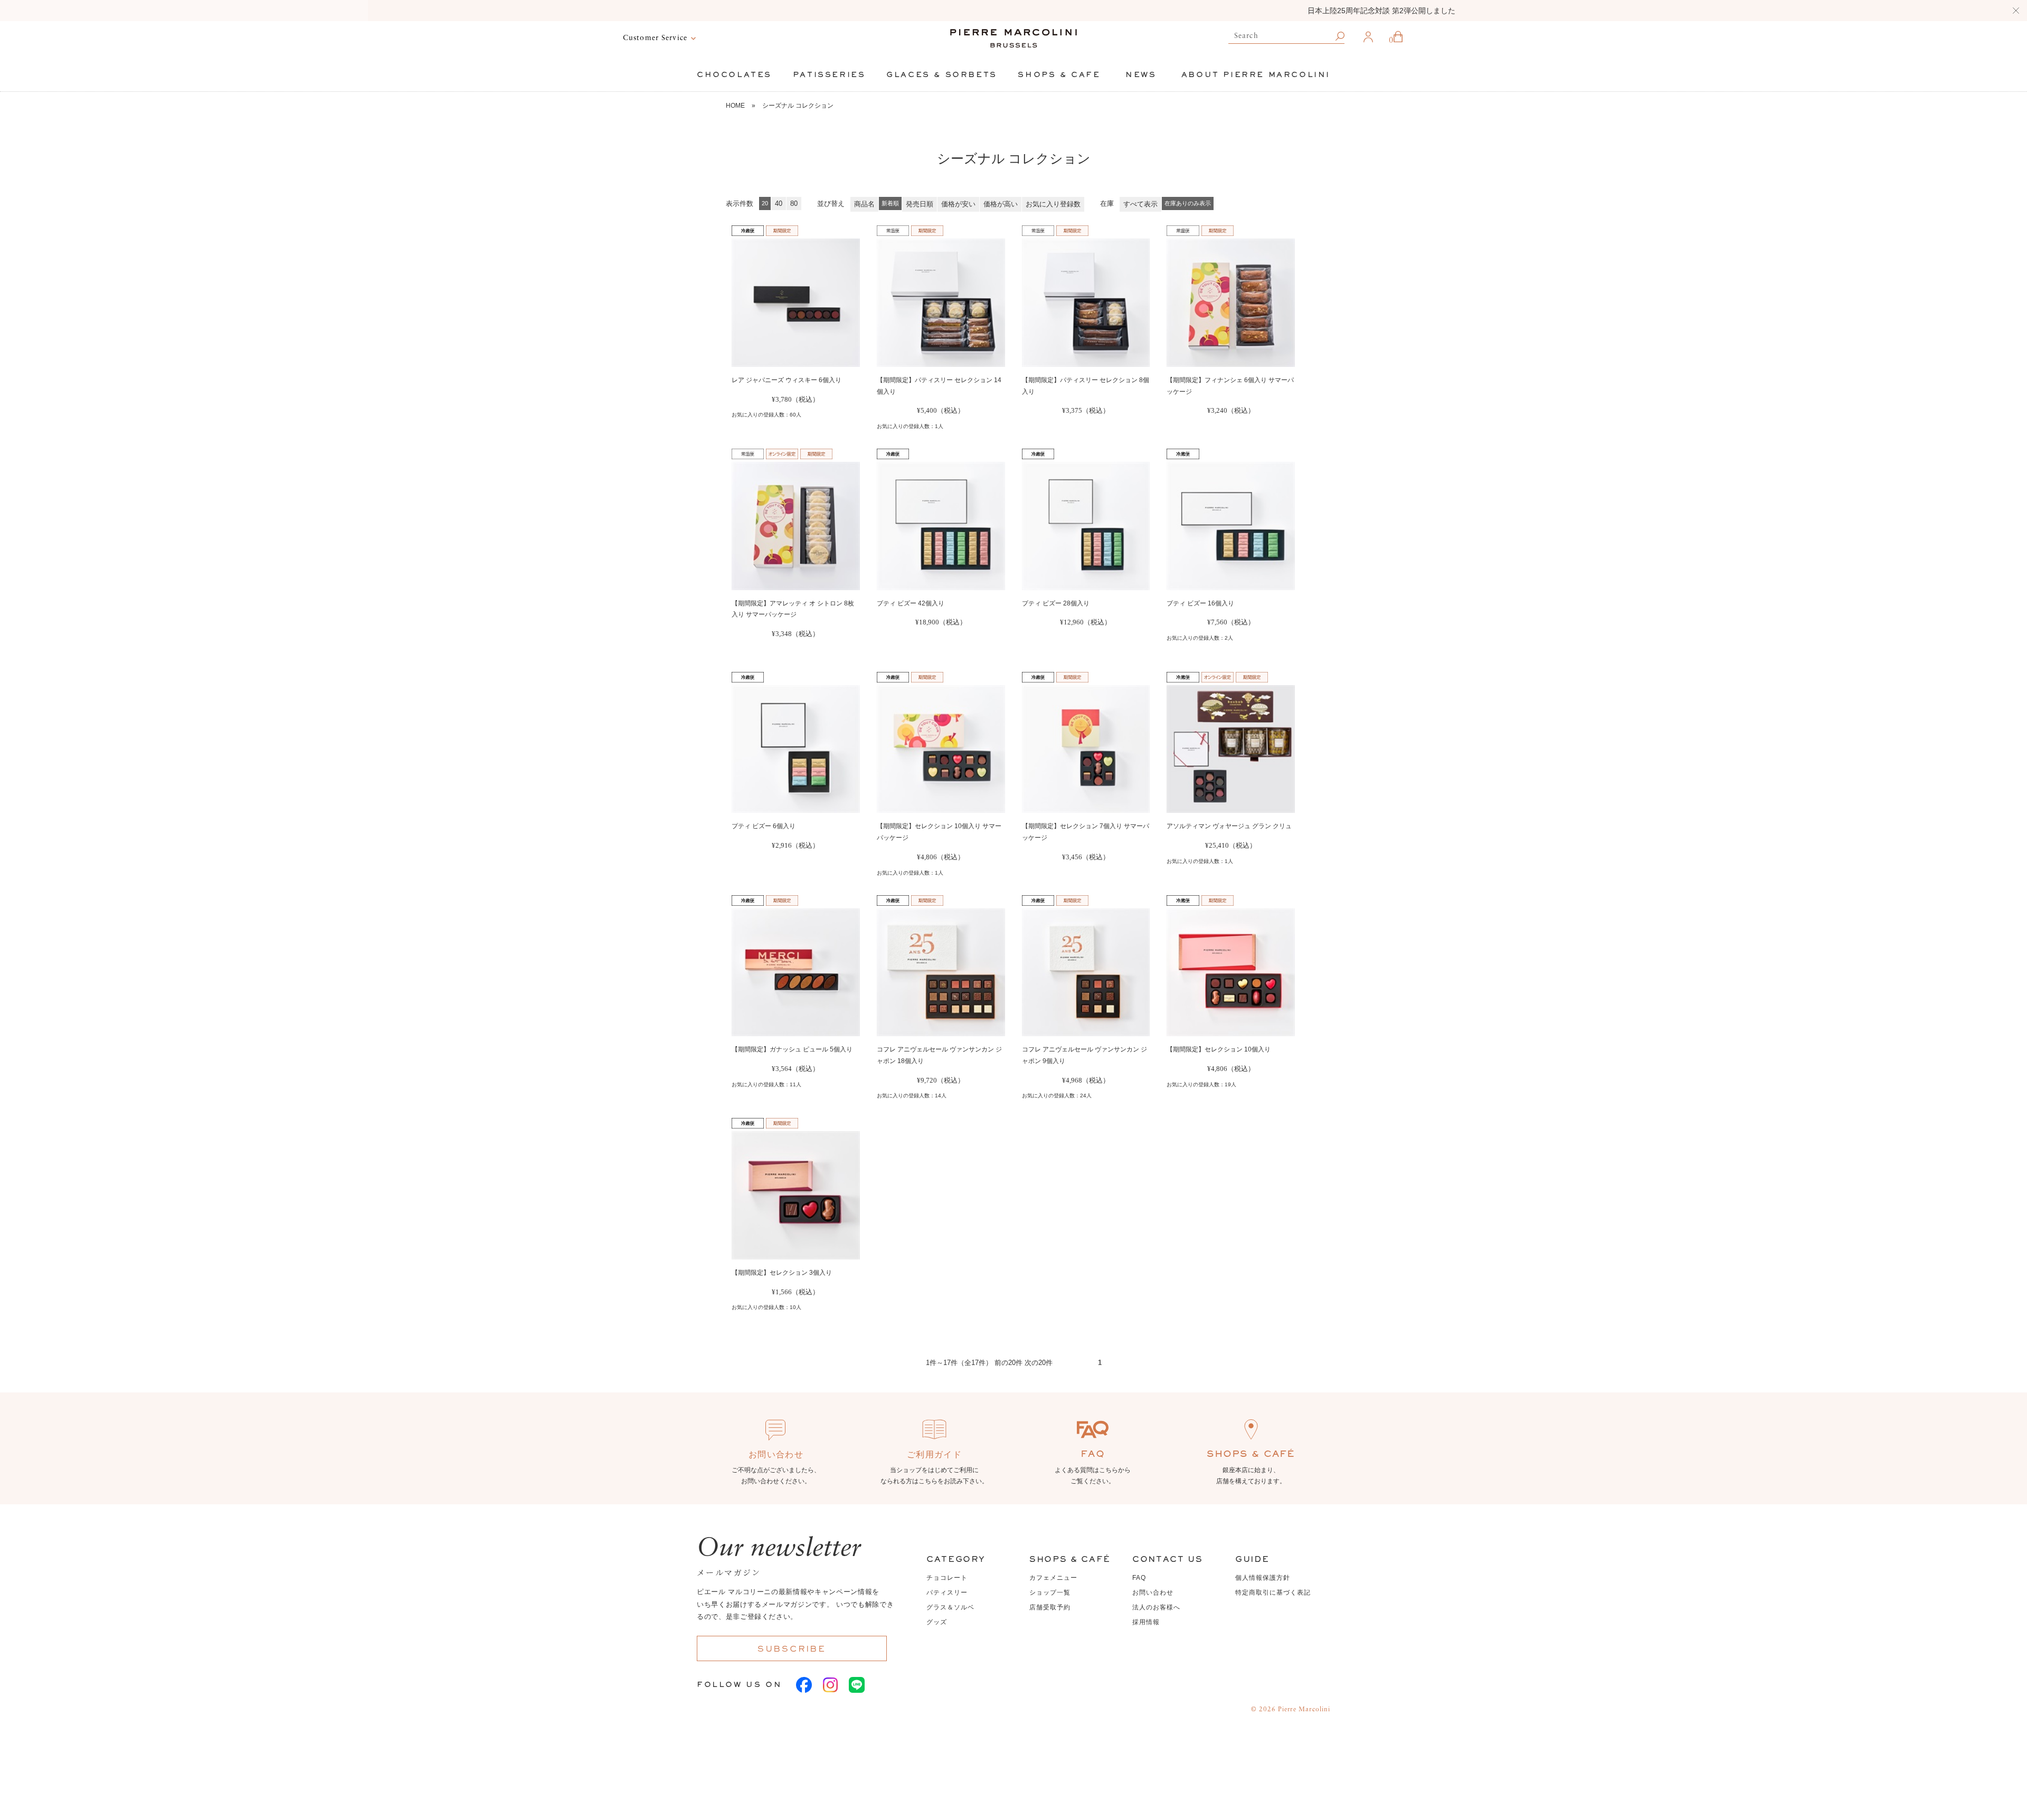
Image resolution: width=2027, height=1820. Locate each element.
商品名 (864, 204)
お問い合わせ (1153, 1593)
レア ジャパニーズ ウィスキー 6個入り (787, 380)
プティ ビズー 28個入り (1056, 603)
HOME (735, 106)
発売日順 (920, 204)
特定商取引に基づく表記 (1273, 1593)
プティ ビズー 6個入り (764, 826)
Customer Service (655, 38)
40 (779, 203)
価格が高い (1001, 204)
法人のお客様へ (1156, 1607)
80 (794, 203)
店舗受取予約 (1050, 1607)
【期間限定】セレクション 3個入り (782, 1273)
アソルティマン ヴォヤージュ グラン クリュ (1229, 826)
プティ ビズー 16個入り (1200, 603)
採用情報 (1146, 1622)
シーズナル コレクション (798, 106)
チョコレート (947, 1578)
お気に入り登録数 (1053, 204)
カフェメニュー (1053, 1578)
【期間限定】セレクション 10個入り (1219, 1049)
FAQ (1139, 1578)
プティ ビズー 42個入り (911, 603)
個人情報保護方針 (1263, 1578)
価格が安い (958, 204)
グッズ (937, 1622)
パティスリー (947, 1593)
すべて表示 (1140, 204)
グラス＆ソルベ (950, 1607)
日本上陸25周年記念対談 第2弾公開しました (1013, 11)
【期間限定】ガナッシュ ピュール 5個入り (792, 1049)
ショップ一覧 (1050, 1593)
